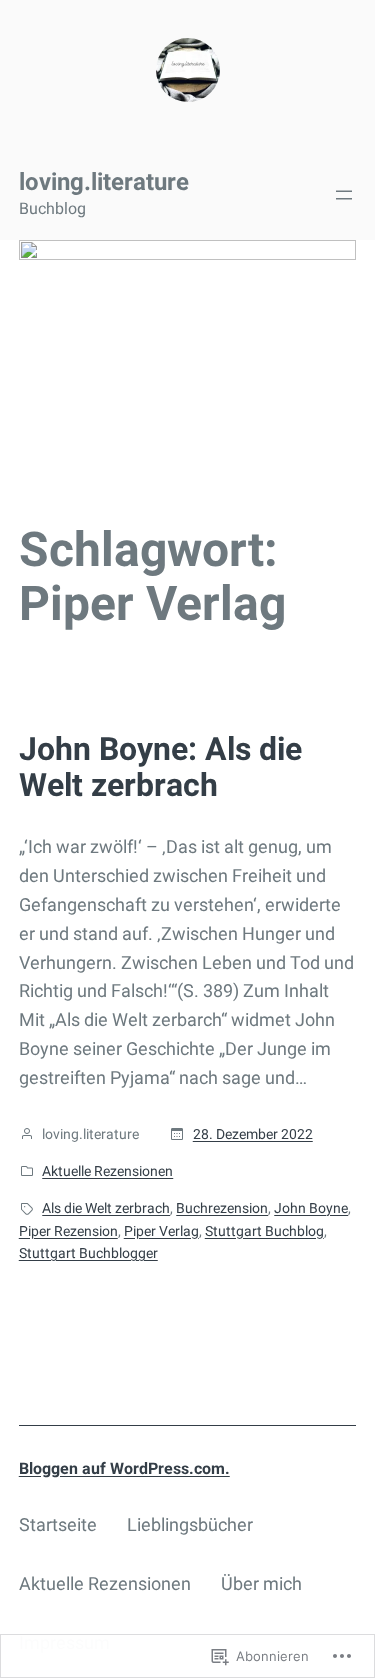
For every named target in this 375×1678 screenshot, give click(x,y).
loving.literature (104, 182)
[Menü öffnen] (344, 195)
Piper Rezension (68, 1231)
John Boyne (311, 1208)
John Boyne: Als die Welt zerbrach (160, 767)
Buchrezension (222, 1208)
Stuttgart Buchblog (264, 1231)
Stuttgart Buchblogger (88, 1253)
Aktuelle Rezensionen (107, 1171)
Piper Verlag (161, 1231)
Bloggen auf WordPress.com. (124, 1468)
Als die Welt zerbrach (106, 1208)
